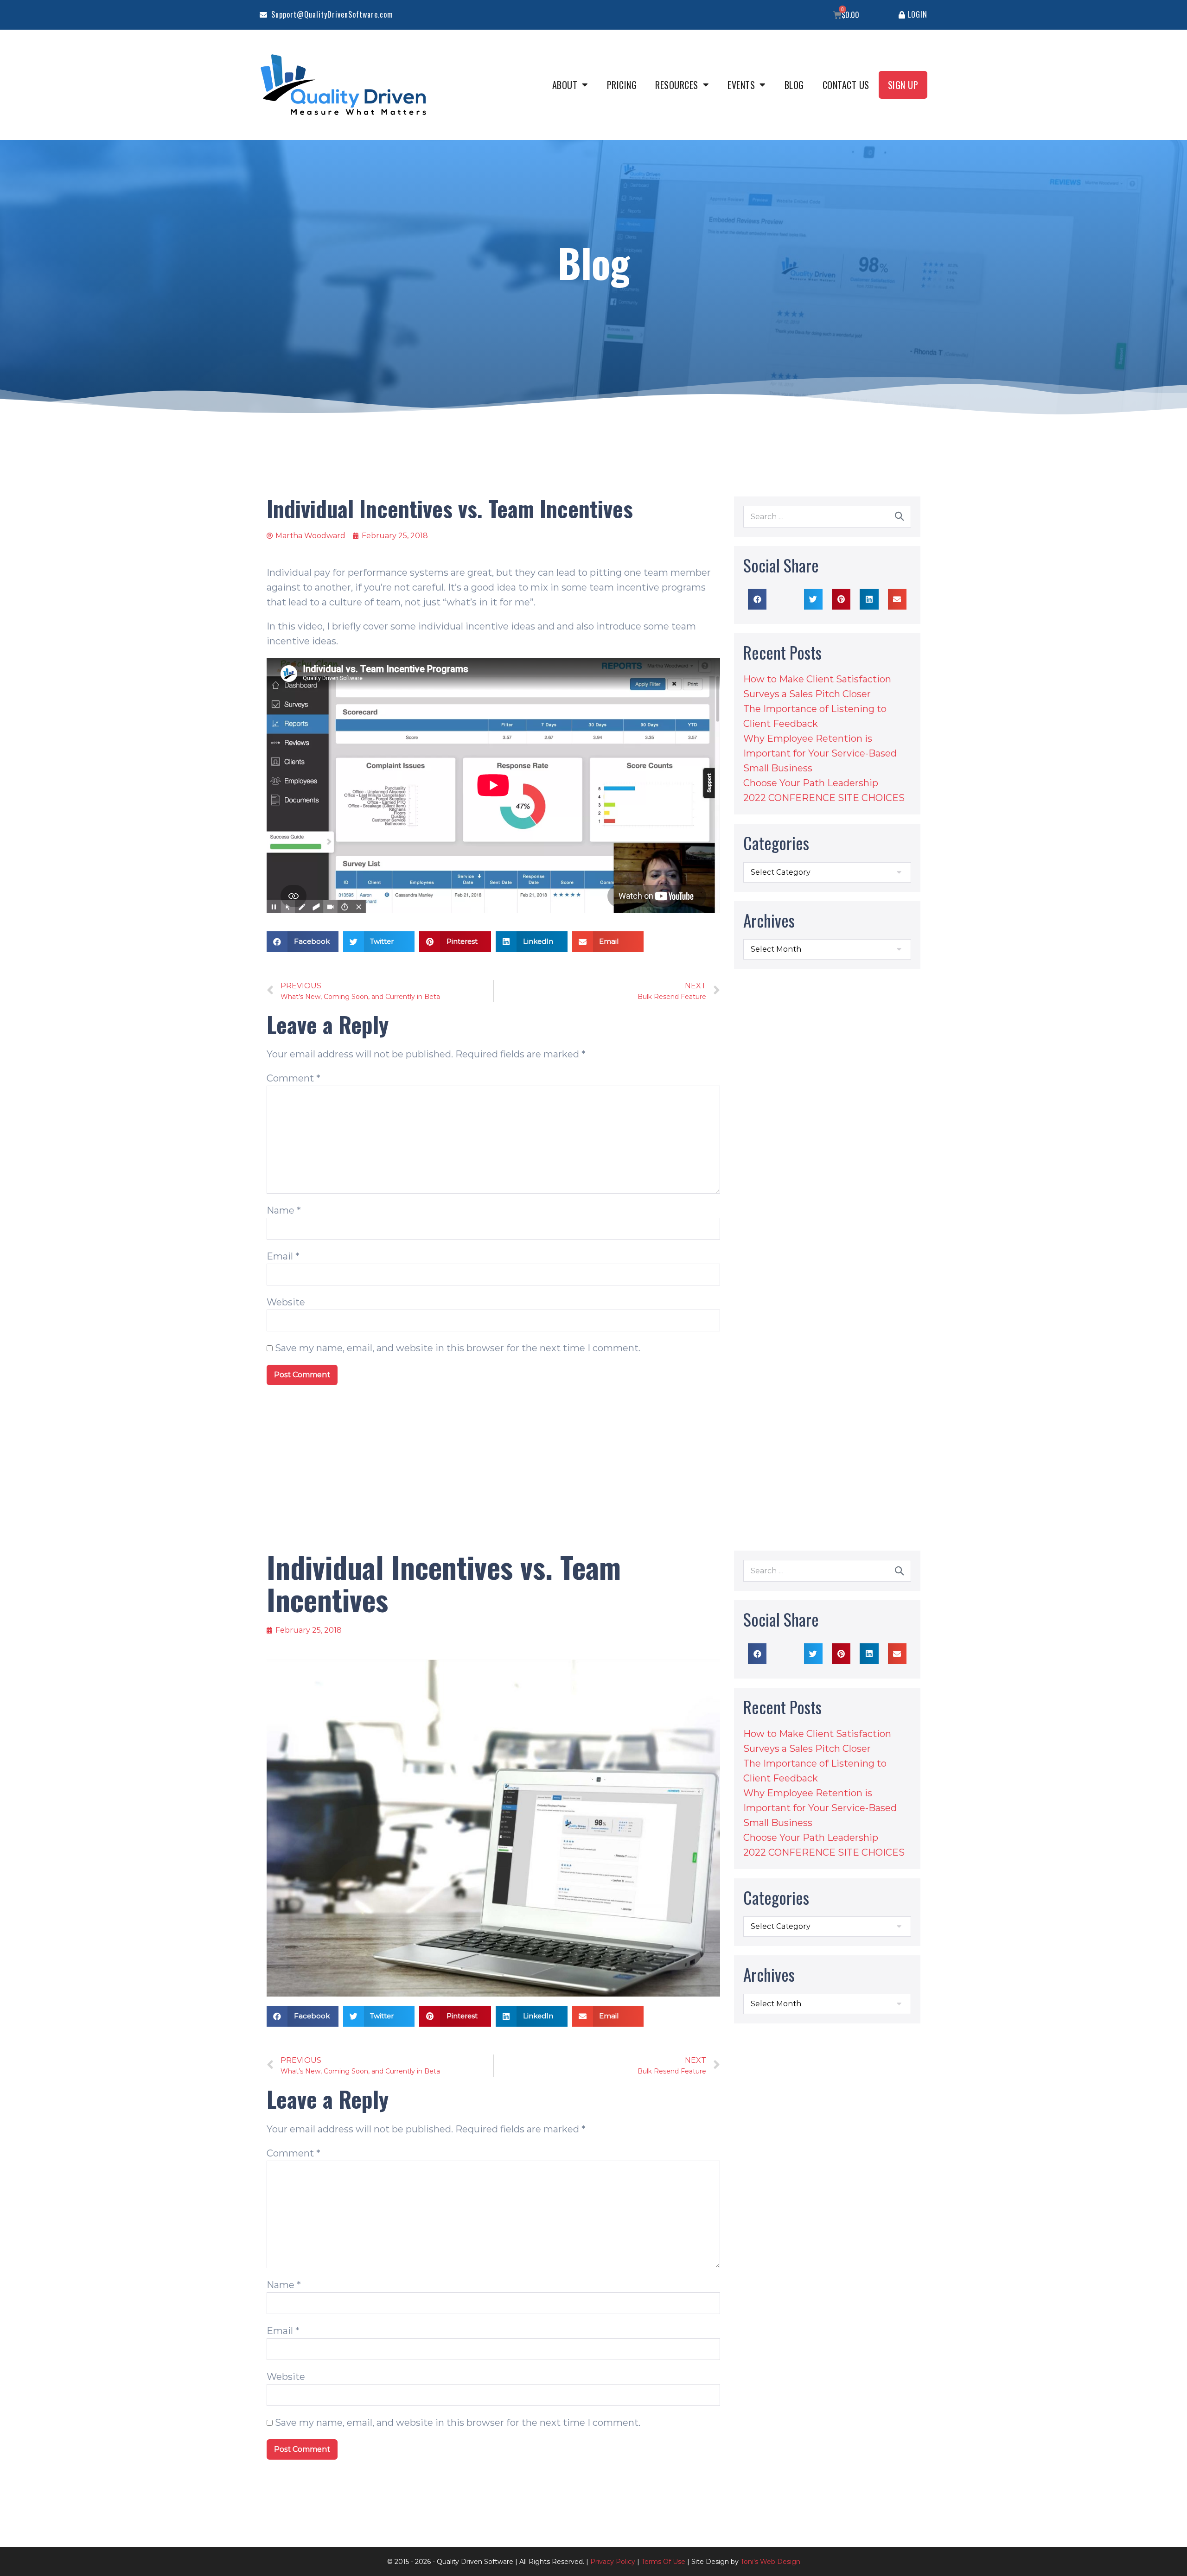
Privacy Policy (613, 2562)
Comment (294, 1078)
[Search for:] (827, 516)
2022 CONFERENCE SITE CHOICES (824, 798)
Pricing (622, 85)
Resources (677, 85)
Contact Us (846, 85)
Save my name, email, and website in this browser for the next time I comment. (458, 1348)
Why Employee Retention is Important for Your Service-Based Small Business (820, 753)
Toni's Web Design (770, 2562)
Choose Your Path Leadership (811, 783)
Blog (794, 85)
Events (741, 85)
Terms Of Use (663, 2562)
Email (283, 1256)
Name (284, 1210)
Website (286, 1302)
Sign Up (903, 85)
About (565, 85)
